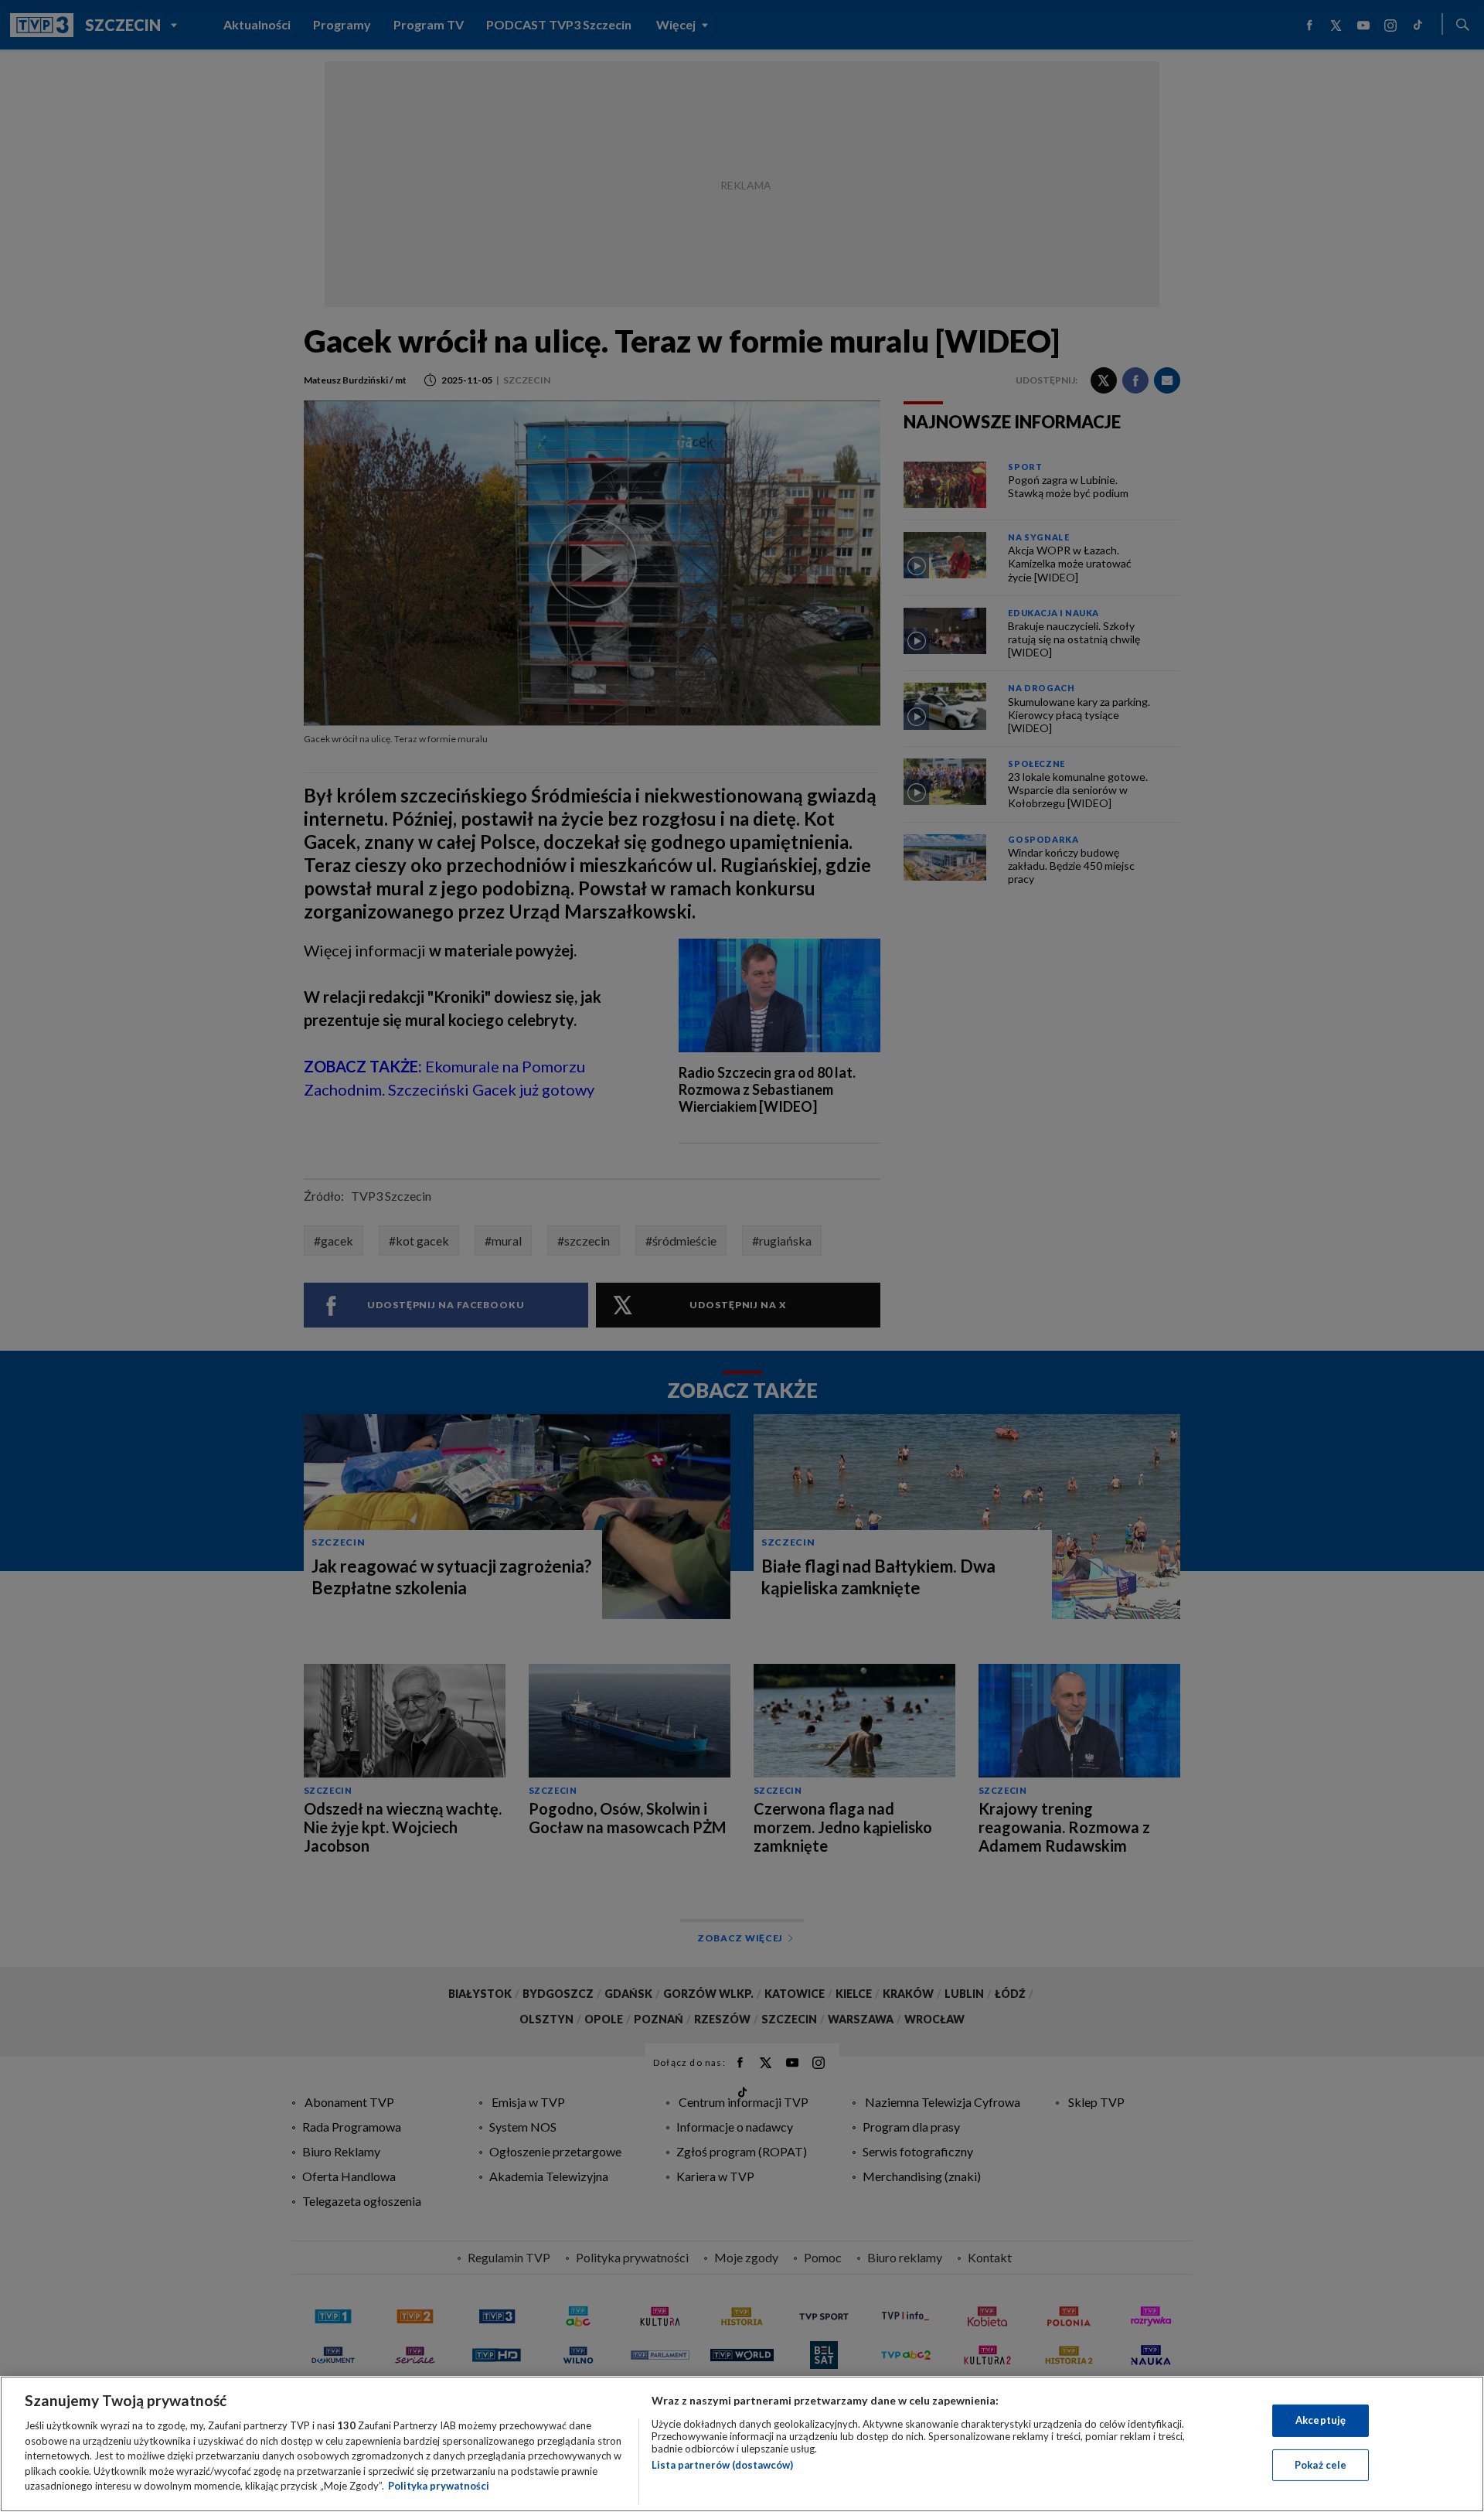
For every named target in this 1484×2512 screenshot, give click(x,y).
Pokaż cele (1321, 2465)
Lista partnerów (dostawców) (722, 2465)
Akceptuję (1321, 2420)
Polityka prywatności (439, 2486)
